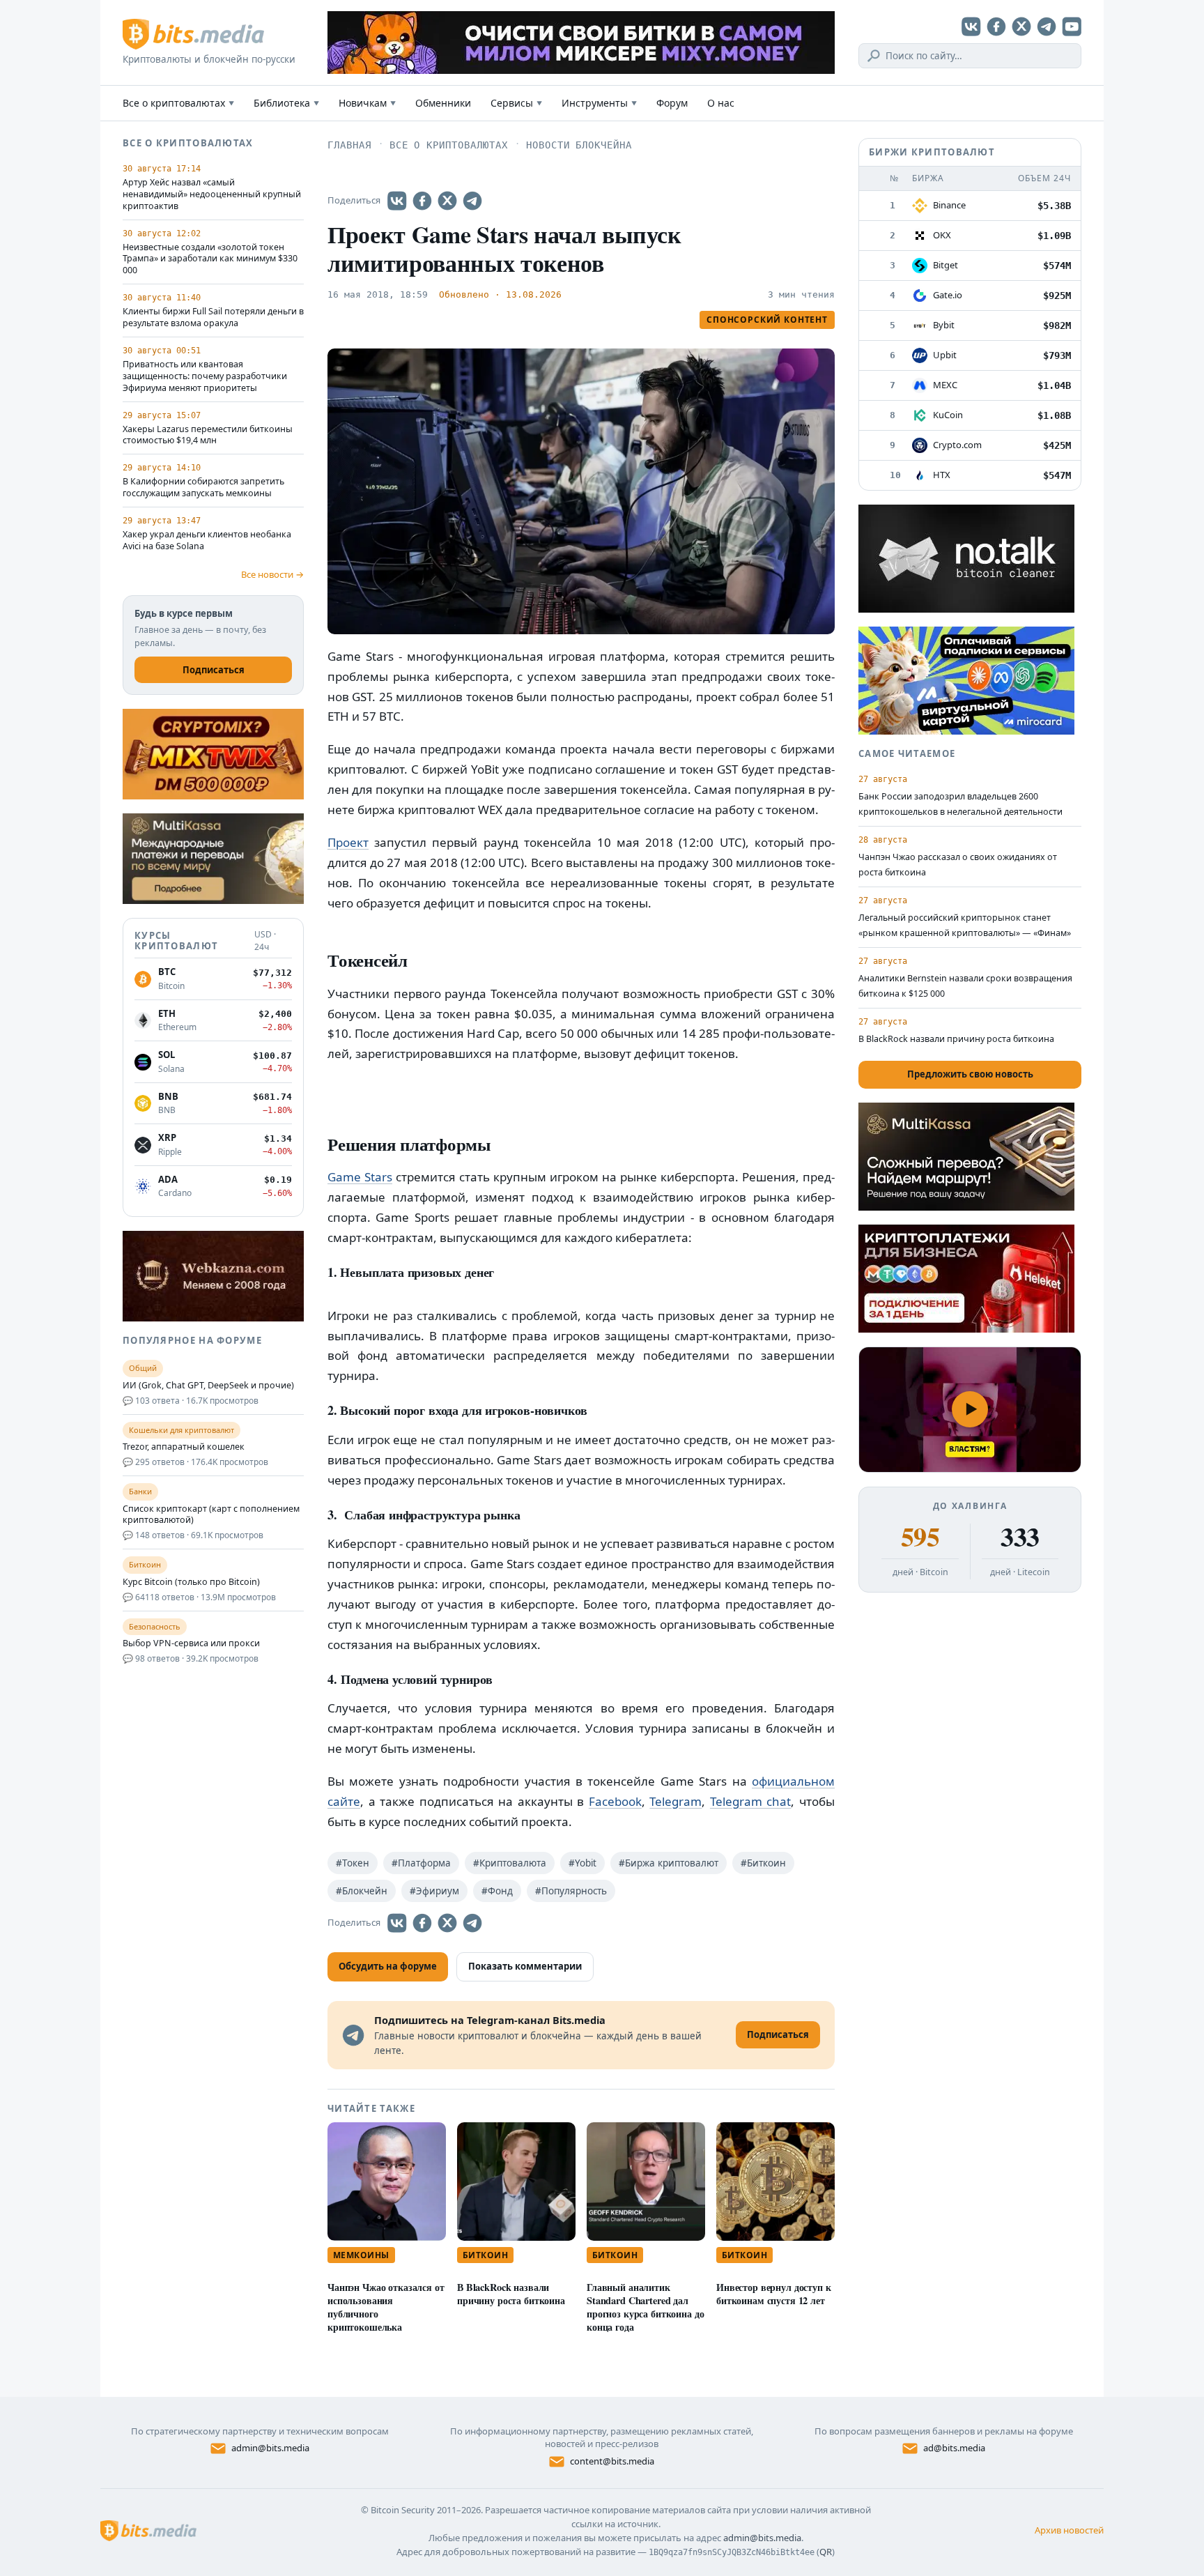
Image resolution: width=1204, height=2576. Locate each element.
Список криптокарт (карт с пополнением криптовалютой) (211, 1515)
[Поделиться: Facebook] (422, 201)
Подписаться (214, 670)
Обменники (443, 103)
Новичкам (367, 103)
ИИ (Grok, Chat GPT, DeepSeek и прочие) (208, 1386)
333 (1020, 1537)
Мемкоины (361, 2255)
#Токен (353, 1863)
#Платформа (421, 1863)
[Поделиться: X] (447, 201)
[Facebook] (996, 26)
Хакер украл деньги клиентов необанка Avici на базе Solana (207, 540)
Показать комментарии (525, 1966)
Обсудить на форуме (388, 1966)
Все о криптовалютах (178, 103)
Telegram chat (751, 1801)
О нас (721, 103)
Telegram (676, 1801)
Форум (672, 103)
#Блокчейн (362, 1891)
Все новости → (272, 574)
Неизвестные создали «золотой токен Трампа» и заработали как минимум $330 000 (210, 259)
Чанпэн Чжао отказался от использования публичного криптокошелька (386, 2307)
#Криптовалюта (510, 1863)
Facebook (615, 1801)
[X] (1021, 26)
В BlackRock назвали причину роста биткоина (511, 2294)
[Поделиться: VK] (397, 201)
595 (920, 1537)
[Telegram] (1047, 26)
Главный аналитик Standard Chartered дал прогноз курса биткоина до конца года (645, 2307)
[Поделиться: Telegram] (472, 201)
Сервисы (516, 103)
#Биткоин (763, 1863)
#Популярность (571, 1891)
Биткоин (485, 2255)
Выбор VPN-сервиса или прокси (191, 1643)
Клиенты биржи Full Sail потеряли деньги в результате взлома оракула (213, 317)
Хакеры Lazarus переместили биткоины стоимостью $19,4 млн (208, 435)
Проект (348, 842)
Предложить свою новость (970, 1074)
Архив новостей (1069, 2530)
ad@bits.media (954, 2448)
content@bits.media (612, 2461)
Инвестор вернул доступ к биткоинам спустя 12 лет (774, 2294)
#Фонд (497, 1891)
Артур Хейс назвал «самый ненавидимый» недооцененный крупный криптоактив (212, 194)
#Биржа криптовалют (669, 1863)
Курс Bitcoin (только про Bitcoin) (191, 1582)
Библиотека (286, 103)
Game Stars (360, 1177)
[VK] (971, 26)
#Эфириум (434, 1891)
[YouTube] (1072, 26)
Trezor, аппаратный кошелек (184, 1447)
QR (826, 2552)
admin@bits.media (270, 2448)
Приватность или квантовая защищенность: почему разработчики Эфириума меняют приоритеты (205, 376)
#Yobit (582, 1863)
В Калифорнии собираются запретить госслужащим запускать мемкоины (203, 488)
